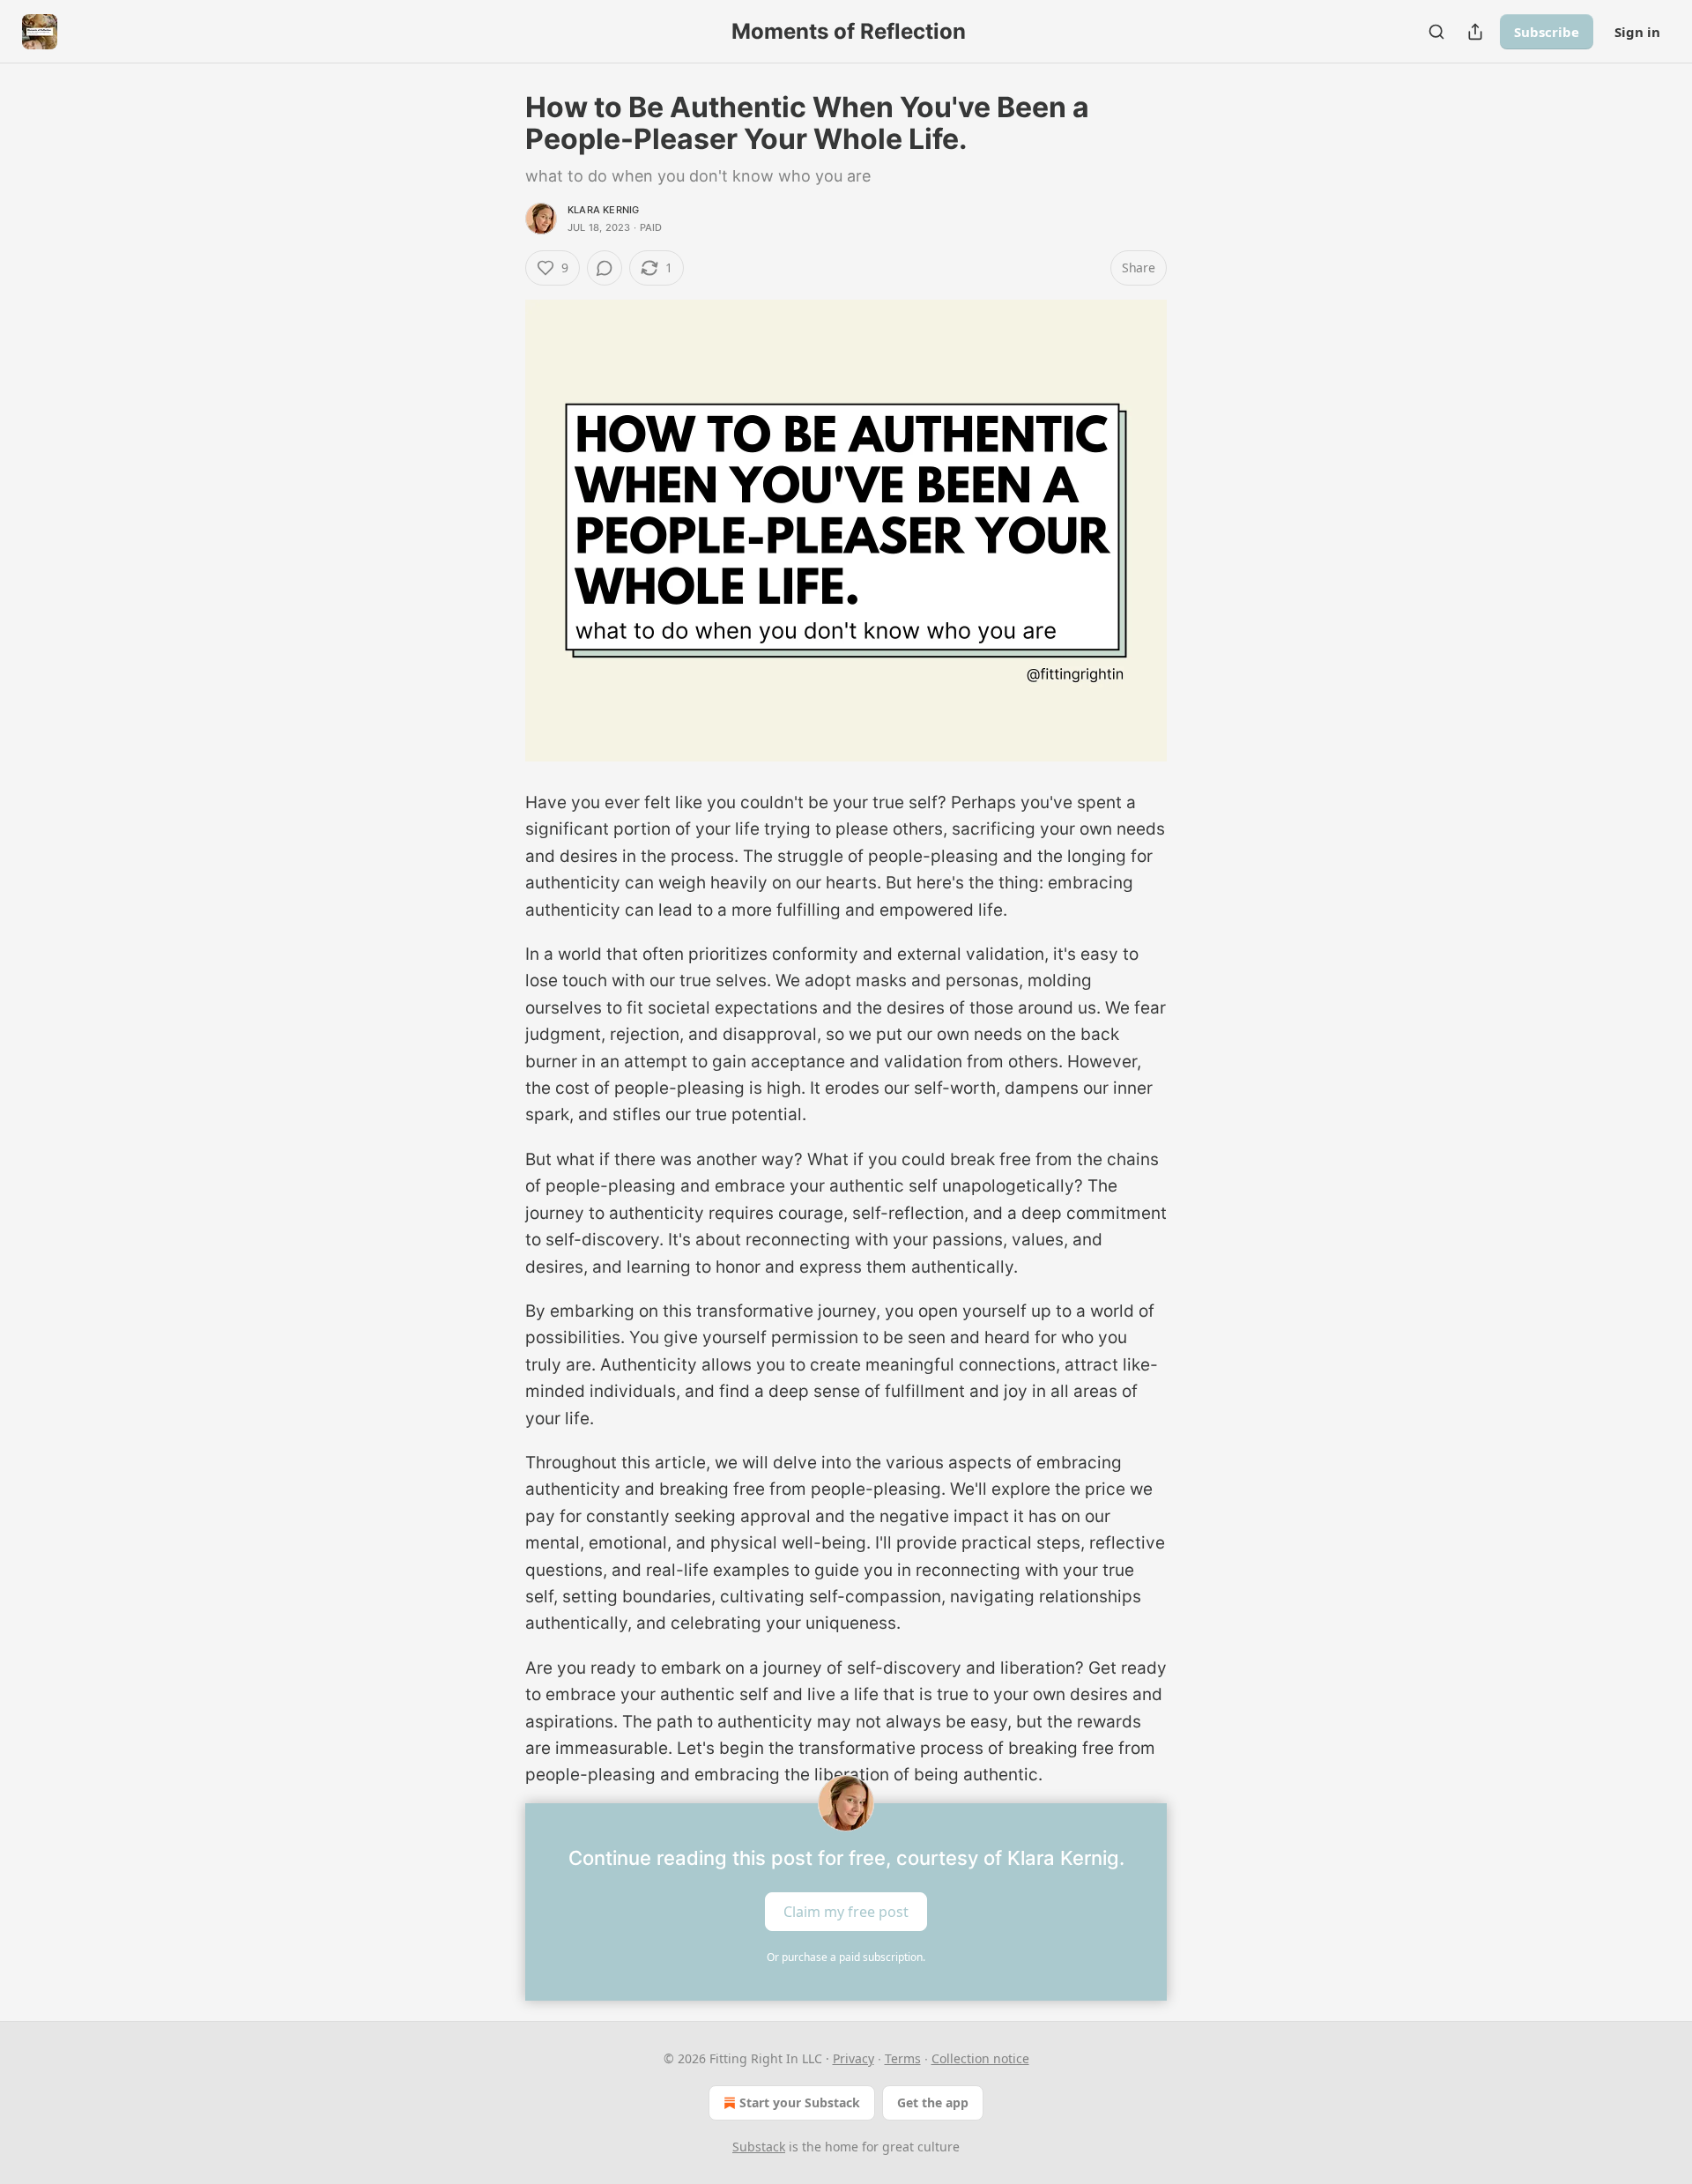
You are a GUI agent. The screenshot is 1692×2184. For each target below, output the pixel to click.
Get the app (933, 2102)
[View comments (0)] (605, 268)
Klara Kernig (603, 210)
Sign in (1637, 32)
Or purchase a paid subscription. (846, 1957)
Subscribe (1547, 32)
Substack (759, 2147)
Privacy (853, 2058)
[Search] (1436, 32)
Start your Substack (800, 2102)
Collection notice (980, 2058)
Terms (903, 2058)
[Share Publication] (1475, 32)
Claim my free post (846, 1911)
